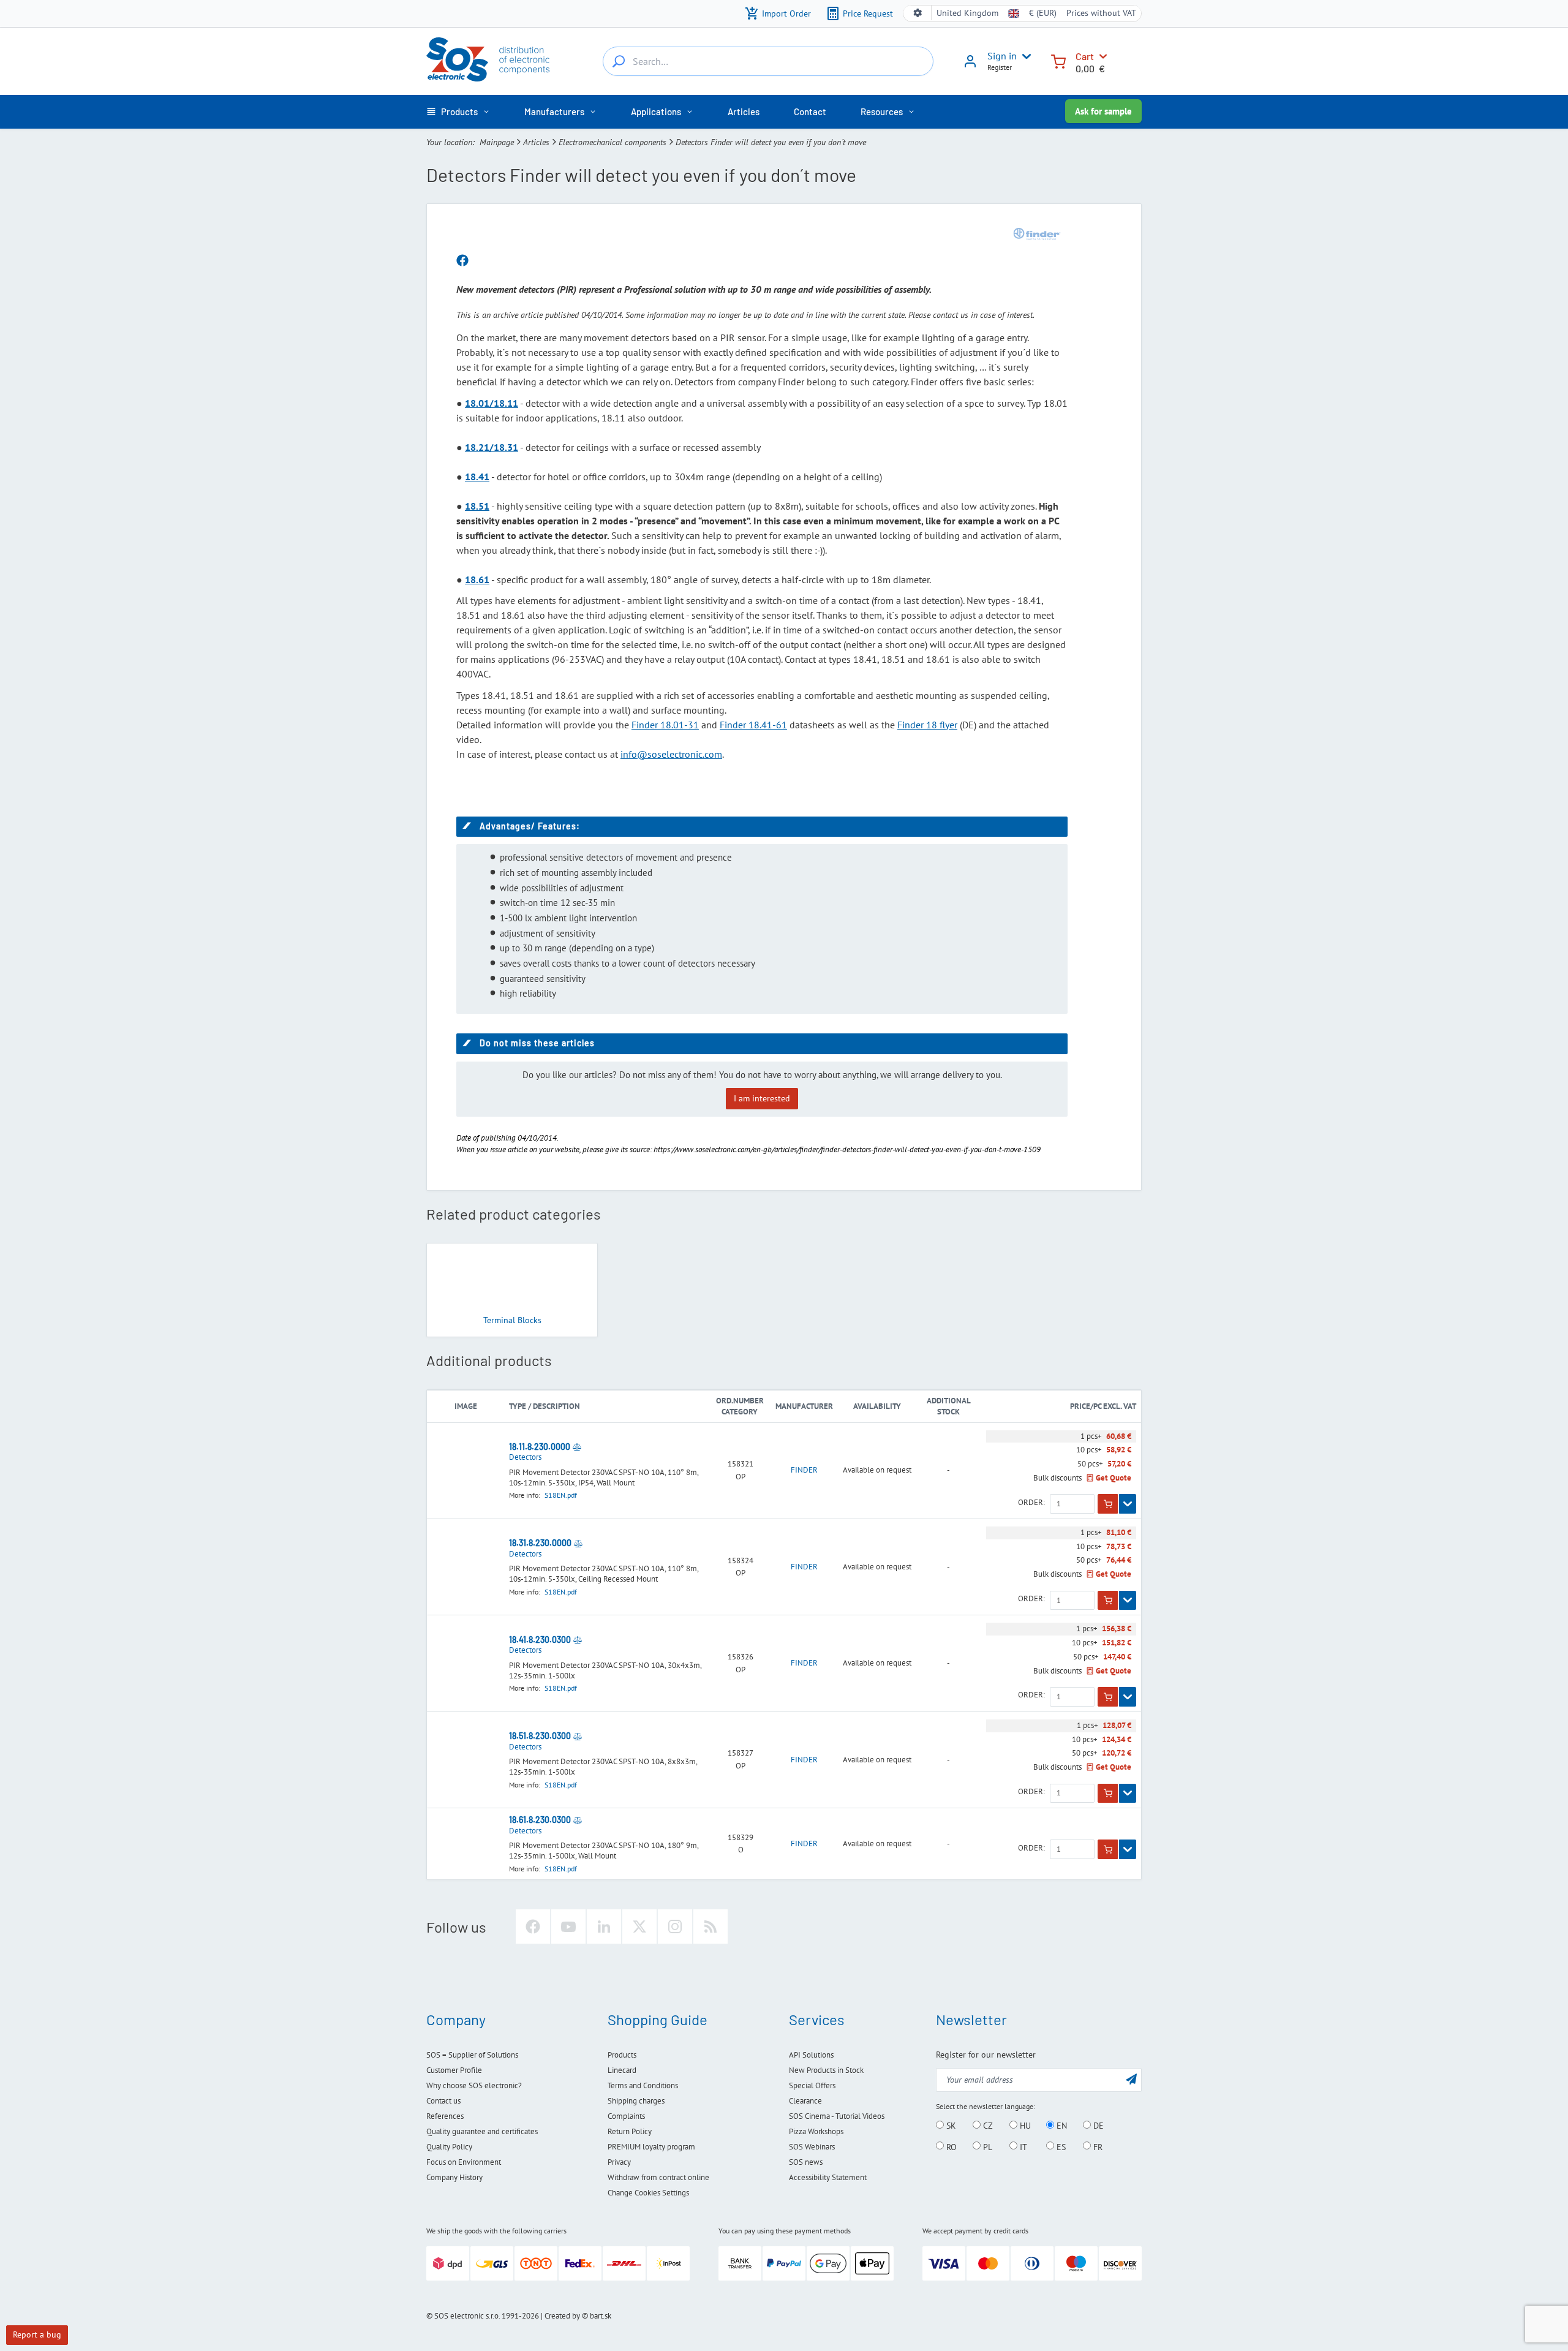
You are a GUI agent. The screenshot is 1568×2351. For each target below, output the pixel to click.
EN (1061, 2126)
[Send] (1131, 2079)
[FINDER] (1037, 234)
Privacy (619, 2162)
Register (1000, 67)
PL (986, 2146)
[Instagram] (675, 1926)
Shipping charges (636, 2101)
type (518, 1406)
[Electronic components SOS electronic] (488, 59)
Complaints (626, 2116)
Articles (536, 142)
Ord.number (740, 1401)
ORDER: (1031, 1503)
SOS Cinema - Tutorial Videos (837, 2116)
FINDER (804, 1470)
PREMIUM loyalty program (651, 2147)
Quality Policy (449, 2147)
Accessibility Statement (828, 2177)
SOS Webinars (812, 2147)
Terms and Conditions (643, 2085)
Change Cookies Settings (648, 2193)
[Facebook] (533, 1926)
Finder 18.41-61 (753, 725)
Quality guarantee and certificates (482, 2131)
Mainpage (497, 142)
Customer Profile (454, 2070)
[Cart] (1058, 60)
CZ (987, 2126)
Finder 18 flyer (927, 725)
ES (1060, 2146)
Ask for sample (1103, 111)
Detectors (525, 1457)
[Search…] (619, 61)
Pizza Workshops (816, 2131)
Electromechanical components (612, 142)
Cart (1085, 56)
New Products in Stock (826, 2070)
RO (950, 2146)
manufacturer (804, 1406)
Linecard (622, 2070)
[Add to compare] (577, 1447)
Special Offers (812, 2085)
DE (1097, 2126)
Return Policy (630, 2131)
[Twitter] (639, 1926)
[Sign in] (970, 66)
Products (622, 2055)
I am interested (762, 1098)
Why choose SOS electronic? (474, 2085)
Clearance (805, 2101)
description (556, 1406)
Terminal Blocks (512, 1320)
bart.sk (601, 2316)
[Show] (1128, 1504)
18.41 (477, 477)
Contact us (443, 2101)
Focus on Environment (464, 2162)
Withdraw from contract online (658, 2177)
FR (1097, 2146)
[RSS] (710, 1926)
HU (1024, 2126)
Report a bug (37, 2334)
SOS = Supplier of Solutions (472, 2055)
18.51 (477, 506)
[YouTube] (568, 1926)
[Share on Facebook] (462, 261)
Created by (562, 2316)
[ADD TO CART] (1108, 1504)
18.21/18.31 (492, 447)
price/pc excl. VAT (1103, 1406)
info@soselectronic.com (671, 754)
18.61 (477, 579)
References (445, 2116)
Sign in (1002, 56)
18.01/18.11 (492, 403)
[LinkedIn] (604, 1926)
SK (950, 2126)
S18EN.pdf (561, 1495)
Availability (877, 1406)
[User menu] (1024, 56)
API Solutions (811, 2055)
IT (1022, 2146)
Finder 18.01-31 (665, 725)
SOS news (806, 2162)
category (740, 1412)
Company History (454, 2177)
